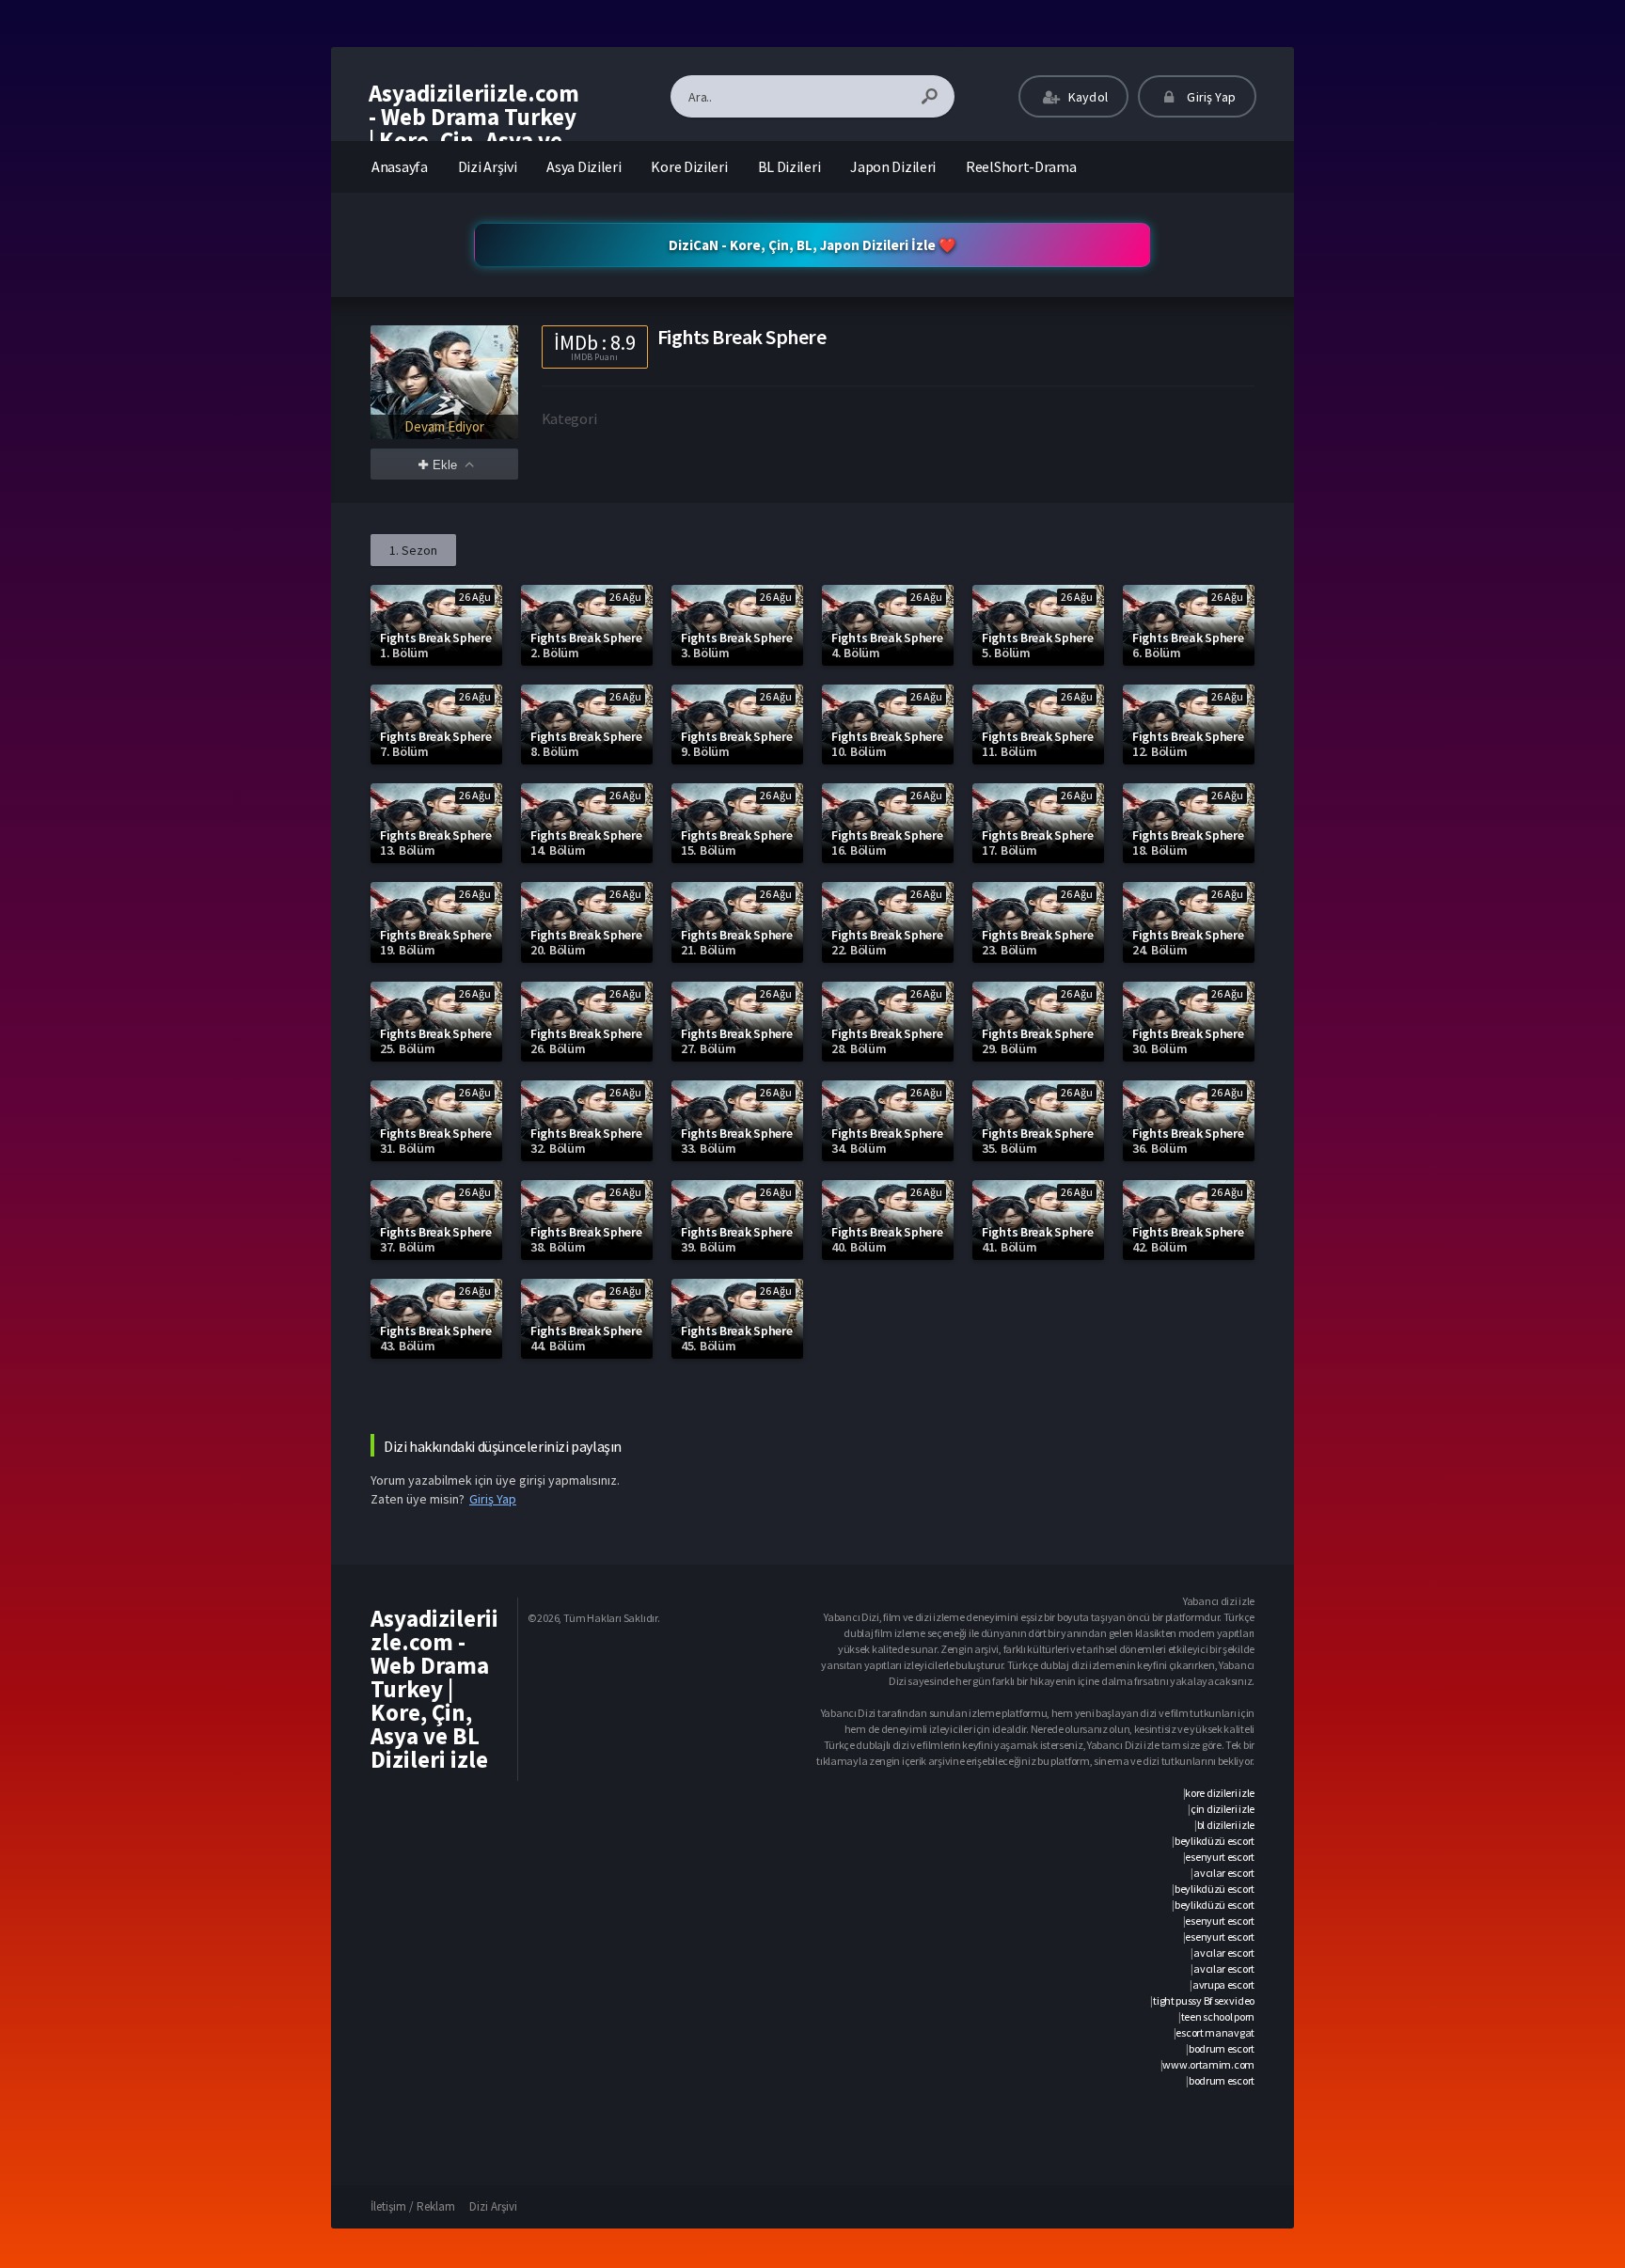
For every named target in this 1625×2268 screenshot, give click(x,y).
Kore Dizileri (689, 166)
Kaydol (1087, 97)
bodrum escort (1222, 2048)
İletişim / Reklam (413, 2206)
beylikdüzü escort (1215, 1841)
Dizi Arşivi (488, 166)
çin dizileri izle (1223, 1809)
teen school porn (1218, 2016)
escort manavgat (1215, 2032)
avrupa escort (1223, 1984)
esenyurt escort (1220, 1857)
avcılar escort (1224, 1873)
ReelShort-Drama (1021, 166)
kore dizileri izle (1220, 1793)
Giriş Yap (1210, 97)
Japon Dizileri (893, 166)
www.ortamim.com (1208, 2064)
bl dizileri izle (1226, 1825)
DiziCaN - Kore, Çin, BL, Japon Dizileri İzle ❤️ (812, 245)
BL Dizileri (789, 166)
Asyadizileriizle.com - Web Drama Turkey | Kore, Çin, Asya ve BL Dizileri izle (474, 128)
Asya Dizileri (584, 166)
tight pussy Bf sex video (1204, 2000)
